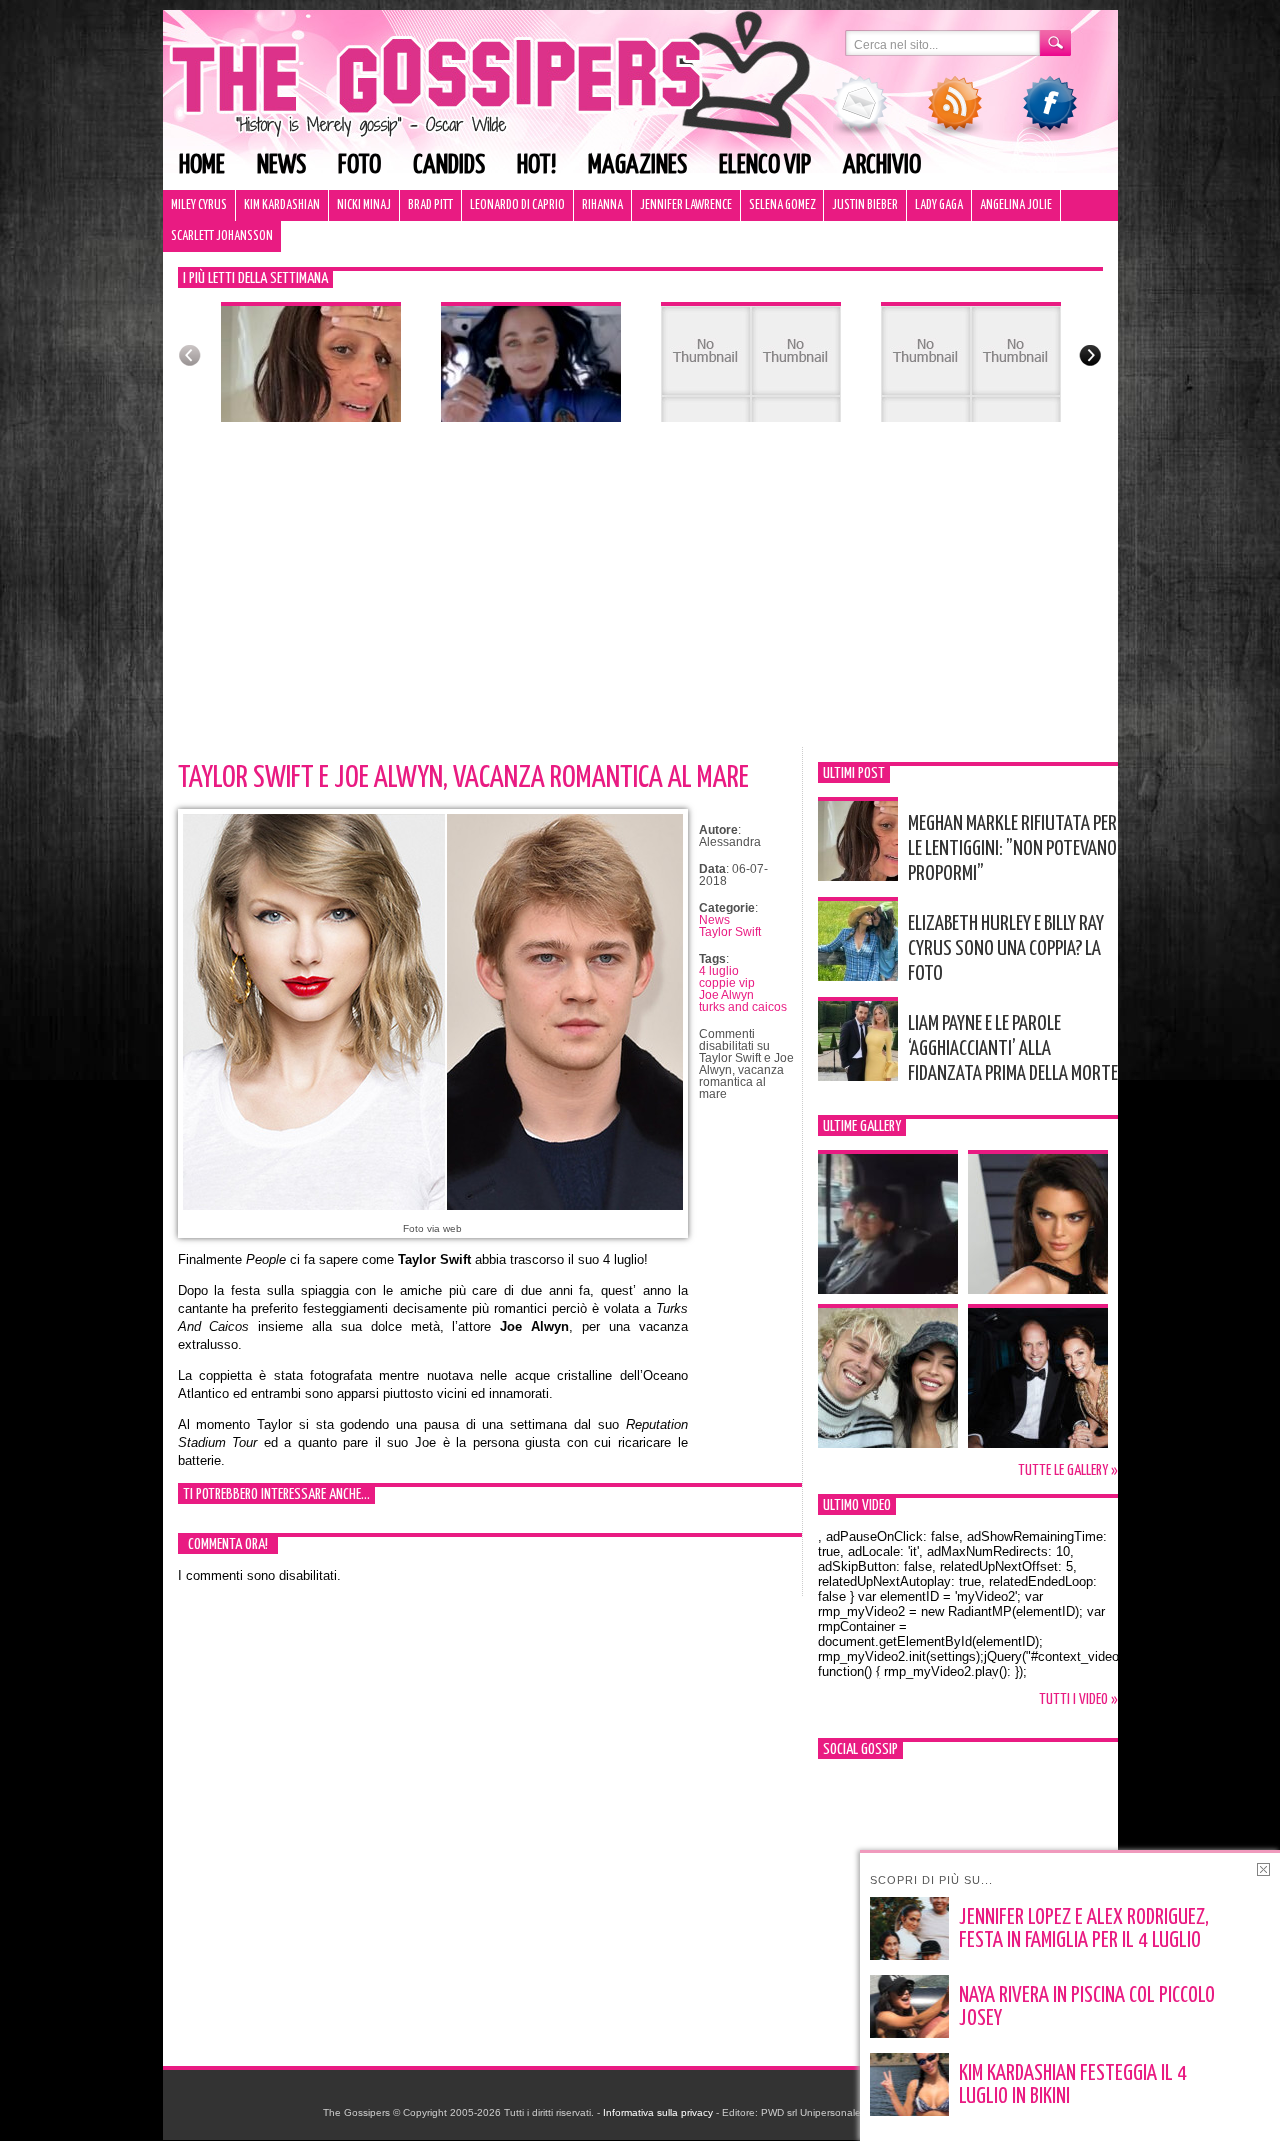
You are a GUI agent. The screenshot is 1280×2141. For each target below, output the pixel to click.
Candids (449, 165)
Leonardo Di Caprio (517, 205)
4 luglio (719, 971)
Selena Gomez (782, 205)
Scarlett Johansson (222, 236)
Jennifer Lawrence (686, 205)
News (281, 165)
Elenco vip (765, 165)
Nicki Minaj (364, 205)
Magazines (637, 165)
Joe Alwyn (726, 995)
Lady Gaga (939, 205)
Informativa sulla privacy (658, 2112)
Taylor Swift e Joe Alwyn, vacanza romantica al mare (463, 778)
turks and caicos (743, 1007)
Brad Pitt (430, 205)
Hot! (536, 165)
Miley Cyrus (199, 205)
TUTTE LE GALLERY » (1068, 1470)
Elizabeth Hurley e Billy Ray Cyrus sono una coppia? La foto (1006, 949)
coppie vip (727, 983)
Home (202, 165)
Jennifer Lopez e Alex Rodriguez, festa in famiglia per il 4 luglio (1084, 1929)
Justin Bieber (865, 205)
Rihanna (602, 205)
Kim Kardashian (282, 205)
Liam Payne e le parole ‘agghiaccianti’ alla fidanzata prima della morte (1013, 1049)
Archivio (882, 165)
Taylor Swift (730, 932)
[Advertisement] (640, 597)
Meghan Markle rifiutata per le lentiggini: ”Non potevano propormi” (1012, 849)
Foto (359, 165)
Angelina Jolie (1016, 205)
